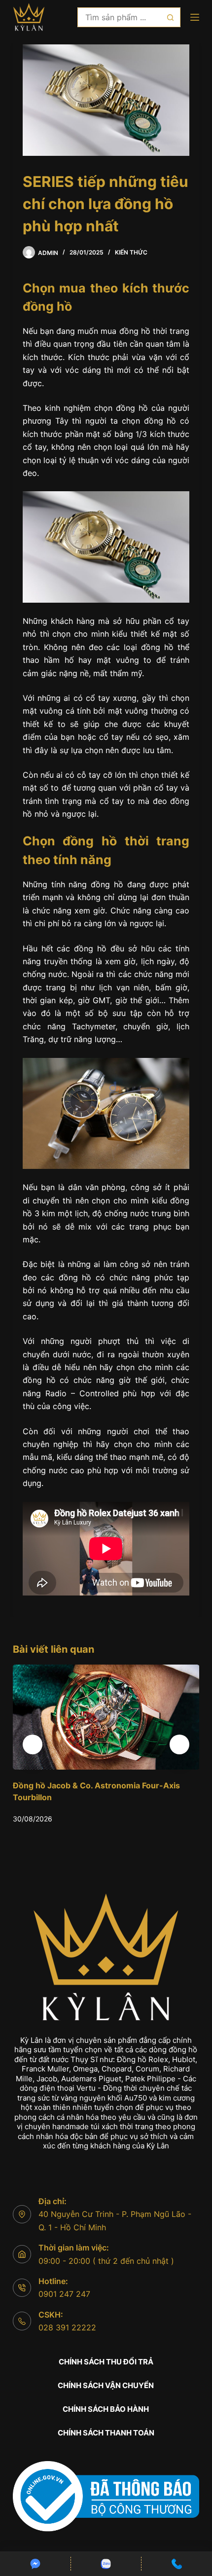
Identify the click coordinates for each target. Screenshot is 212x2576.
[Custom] (35, 2564)
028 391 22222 (67, 2327)
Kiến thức (131, 252)
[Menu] (195, 17)
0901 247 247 (64, 2294)
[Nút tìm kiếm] (171, 17)
